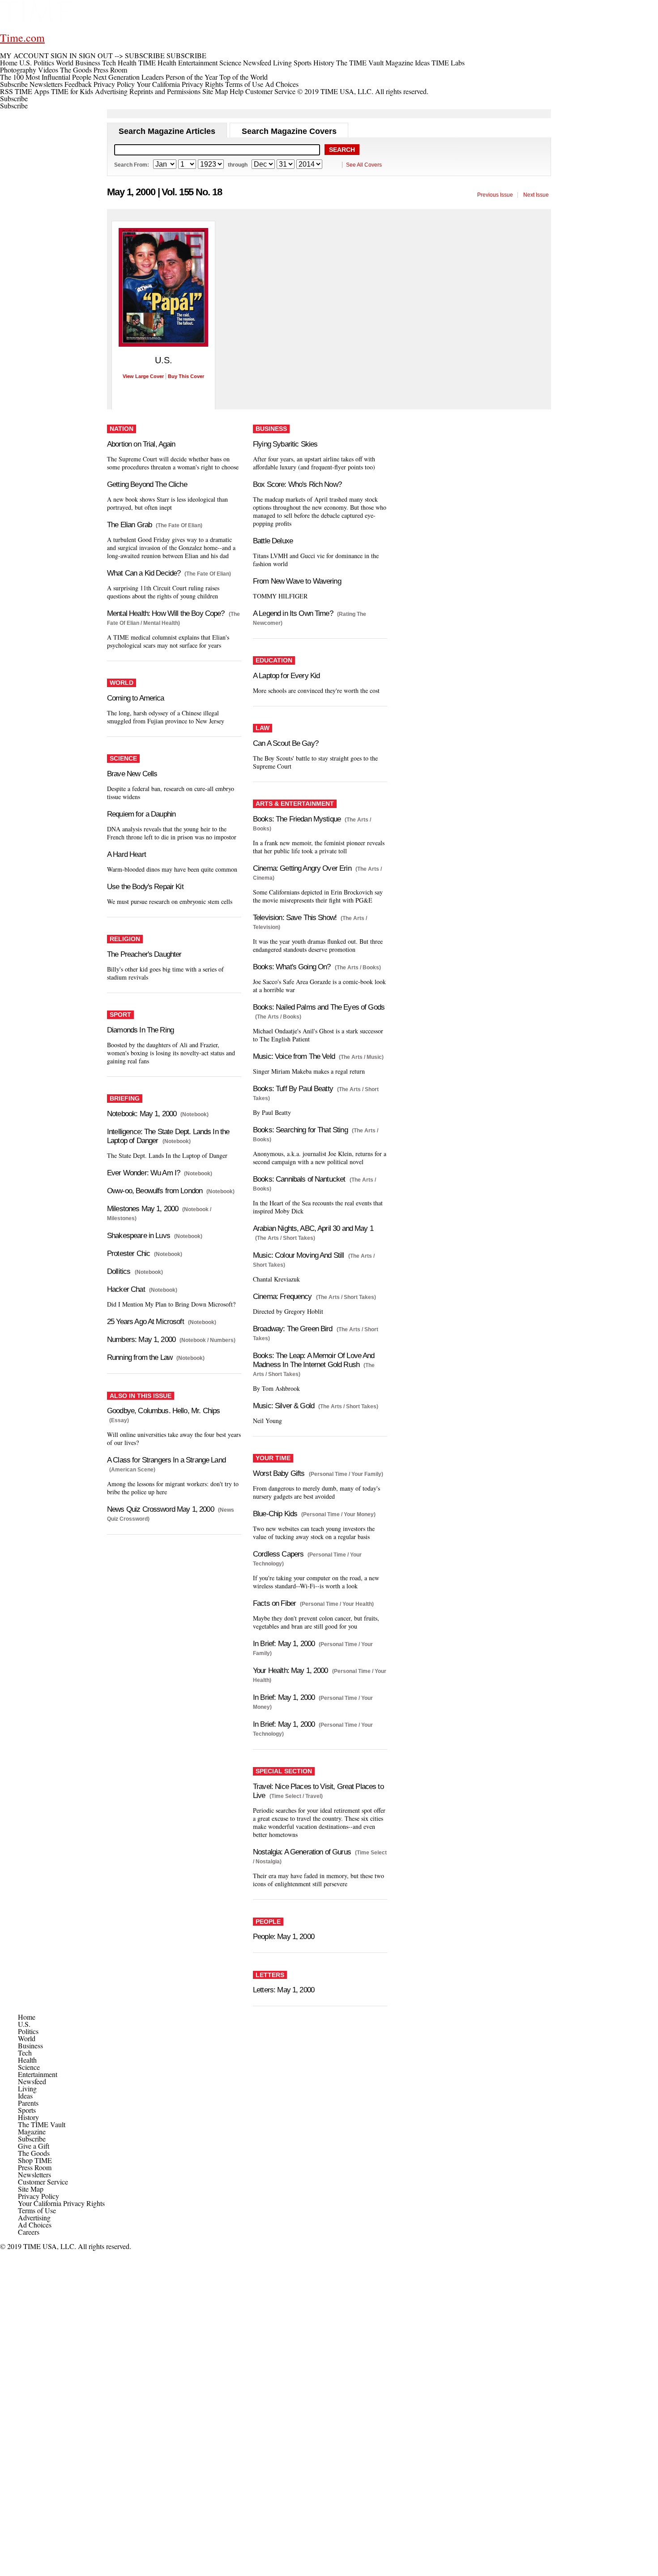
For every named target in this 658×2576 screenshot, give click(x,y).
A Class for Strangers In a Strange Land (166, 1460)
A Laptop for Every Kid (286, 676)
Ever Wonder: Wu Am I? (143, 1173)
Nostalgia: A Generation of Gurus (302, 1852)
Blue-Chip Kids (275, 1514)
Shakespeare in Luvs (139, 1236)
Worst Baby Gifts (279, 1473)
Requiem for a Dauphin (141, 814)
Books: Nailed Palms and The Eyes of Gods (319, 1007)
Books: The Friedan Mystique (297, 819)
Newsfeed (32, 2081)
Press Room (35, 2167)
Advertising (111, 91)
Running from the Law (140, 1357)
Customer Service (270, 91)
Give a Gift (34, 2146)
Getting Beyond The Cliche (147, 484)
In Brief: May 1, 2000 (284, 1644)
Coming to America (136, 698)
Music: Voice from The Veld (294, 1056)
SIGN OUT (96, 55)
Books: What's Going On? (292, 967)
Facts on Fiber (274, 1603)
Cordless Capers (278, 1554)
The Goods (34, 2153)
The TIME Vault (42, 2124)
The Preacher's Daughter (144, 954)
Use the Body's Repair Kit (145, 887)
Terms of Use (244, 84)
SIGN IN (64, 55)
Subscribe (14, 84)
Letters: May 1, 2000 (284, 1990)
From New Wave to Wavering (297, 581)
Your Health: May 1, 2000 (291, 1671)
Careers (29, 2232)
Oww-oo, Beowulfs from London (155, 1191)
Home (27, 2017)
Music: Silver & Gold (284, 1406)
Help (237, 91)
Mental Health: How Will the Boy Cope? (166, 613)
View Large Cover (143, 376)
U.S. (24, 2024)
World (27, 2038)
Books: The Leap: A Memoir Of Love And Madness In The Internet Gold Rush (314, 1360)
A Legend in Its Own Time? (293, 613)
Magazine (32, 2131)
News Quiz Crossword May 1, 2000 (160, 1509)
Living (27, 2088)
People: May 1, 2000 (284, 1937)
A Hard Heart (126, 854)
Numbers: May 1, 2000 (141, 1340)
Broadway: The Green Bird (293, 1329)
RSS (6, 91)
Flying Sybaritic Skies (285, 444)
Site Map (215, 91)
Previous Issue (495, 195)
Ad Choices (283, 84)
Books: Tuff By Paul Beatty (293, 1089)
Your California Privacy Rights (180, 84)
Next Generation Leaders (128, 77)
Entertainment (38, 2074)
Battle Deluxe (273, 541)
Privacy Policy (114, 84)
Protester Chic (128, 1254)
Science (29, 2067)
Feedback (78, 84)
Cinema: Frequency (282, 1297)
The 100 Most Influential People (46, 77)
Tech (25, 2053)
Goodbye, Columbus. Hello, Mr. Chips (163, 1411)
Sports (27, 2110)
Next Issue (536, 195)
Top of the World (244, 77)
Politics (28, 2031)
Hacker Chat (126, 1289)
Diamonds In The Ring (140, 1030)
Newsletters (46, 84)
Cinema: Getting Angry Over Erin (302, 868)
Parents (28, 2103)
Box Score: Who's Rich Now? (297, 484)
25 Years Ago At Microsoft (145, 1322)
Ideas (25, 2096)
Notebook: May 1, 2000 (142, 1114)
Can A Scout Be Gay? (286, 743)
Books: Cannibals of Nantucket (299, 1179)
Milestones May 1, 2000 (143, 1209)
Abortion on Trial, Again (141, 444)
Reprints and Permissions (165, 91)
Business (30, 2045)
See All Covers (364, 165)
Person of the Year (192, 77)
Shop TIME (35, 2160)
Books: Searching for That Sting (300, 1130)
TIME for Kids (72, 91)
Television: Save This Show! (295, 918)
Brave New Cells (132, 774)
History (28, 2117)
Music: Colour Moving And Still (299, 1255)
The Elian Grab (129, 525)
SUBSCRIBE (145, 55)
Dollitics (119, 1271)
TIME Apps (32, 91)
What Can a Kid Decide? (144, 573)
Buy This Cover (186, 376)
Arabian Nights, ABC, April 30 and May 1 (313, 1228)
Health (27, 2060)
